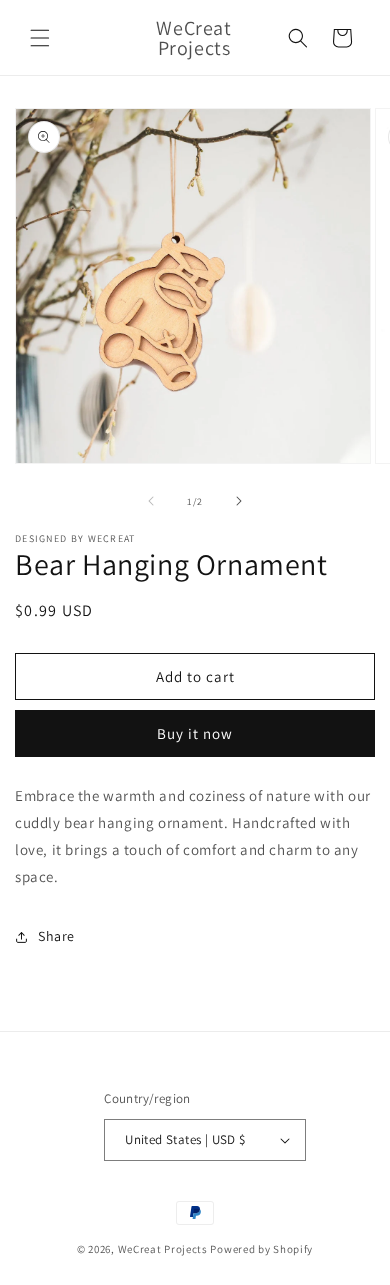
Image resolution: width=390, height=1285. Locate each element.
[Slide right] (239, 501)
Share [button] (56, 936)
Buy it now (195, 733)
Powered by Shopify (261, 1249)
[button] (40, 38)
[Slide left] (151, 501)
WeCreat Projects (163, 1249)
